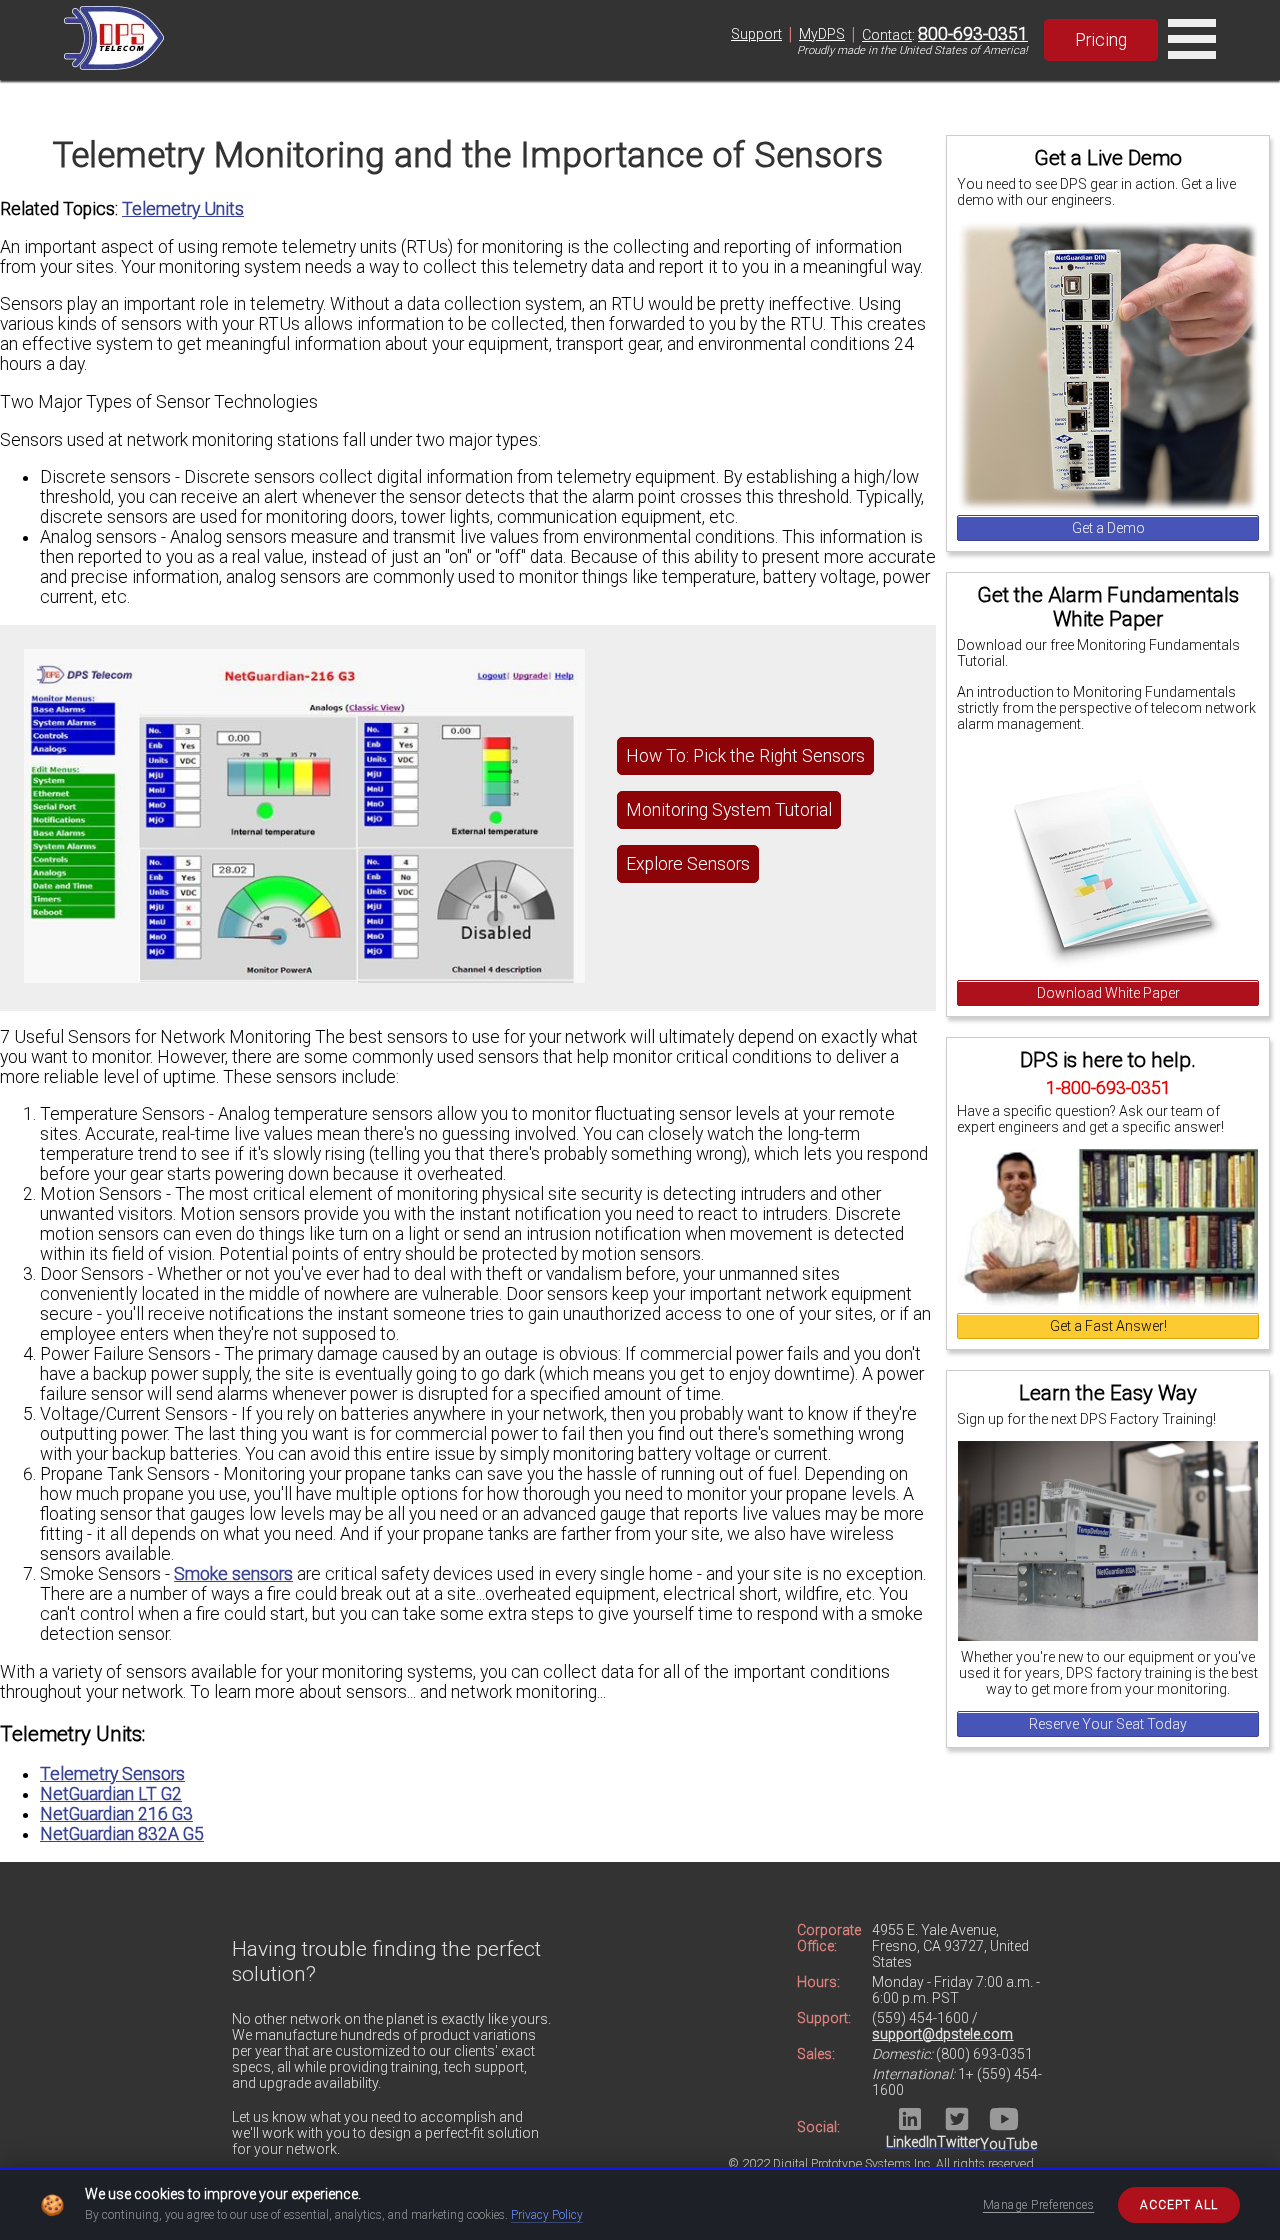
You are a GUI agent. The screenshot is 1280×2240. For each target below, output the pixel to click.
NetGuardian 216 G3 (116, 1814)
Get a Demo (1108, 528)
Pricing (1101, 40)
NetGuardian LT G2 (111, 1794)
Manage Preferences (1039, 2205)
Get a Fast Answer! (1108, 1326)
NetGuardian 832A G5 (122, 1834)
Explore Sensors (688, 864)
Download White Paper (1108, 993)
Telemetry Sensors (112, 1774)
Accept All (1179, 2205)
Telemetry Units (183, 209)
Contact (887, 35)
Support (756, 34)
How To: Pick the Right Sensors (745, 756)
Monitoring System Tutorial (729, 810)
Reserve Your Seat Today (1108, 1724)
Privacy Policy (547, 2215)
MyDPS (822, 34)
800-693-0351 (973, 34)
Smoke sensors (233, 1574)
